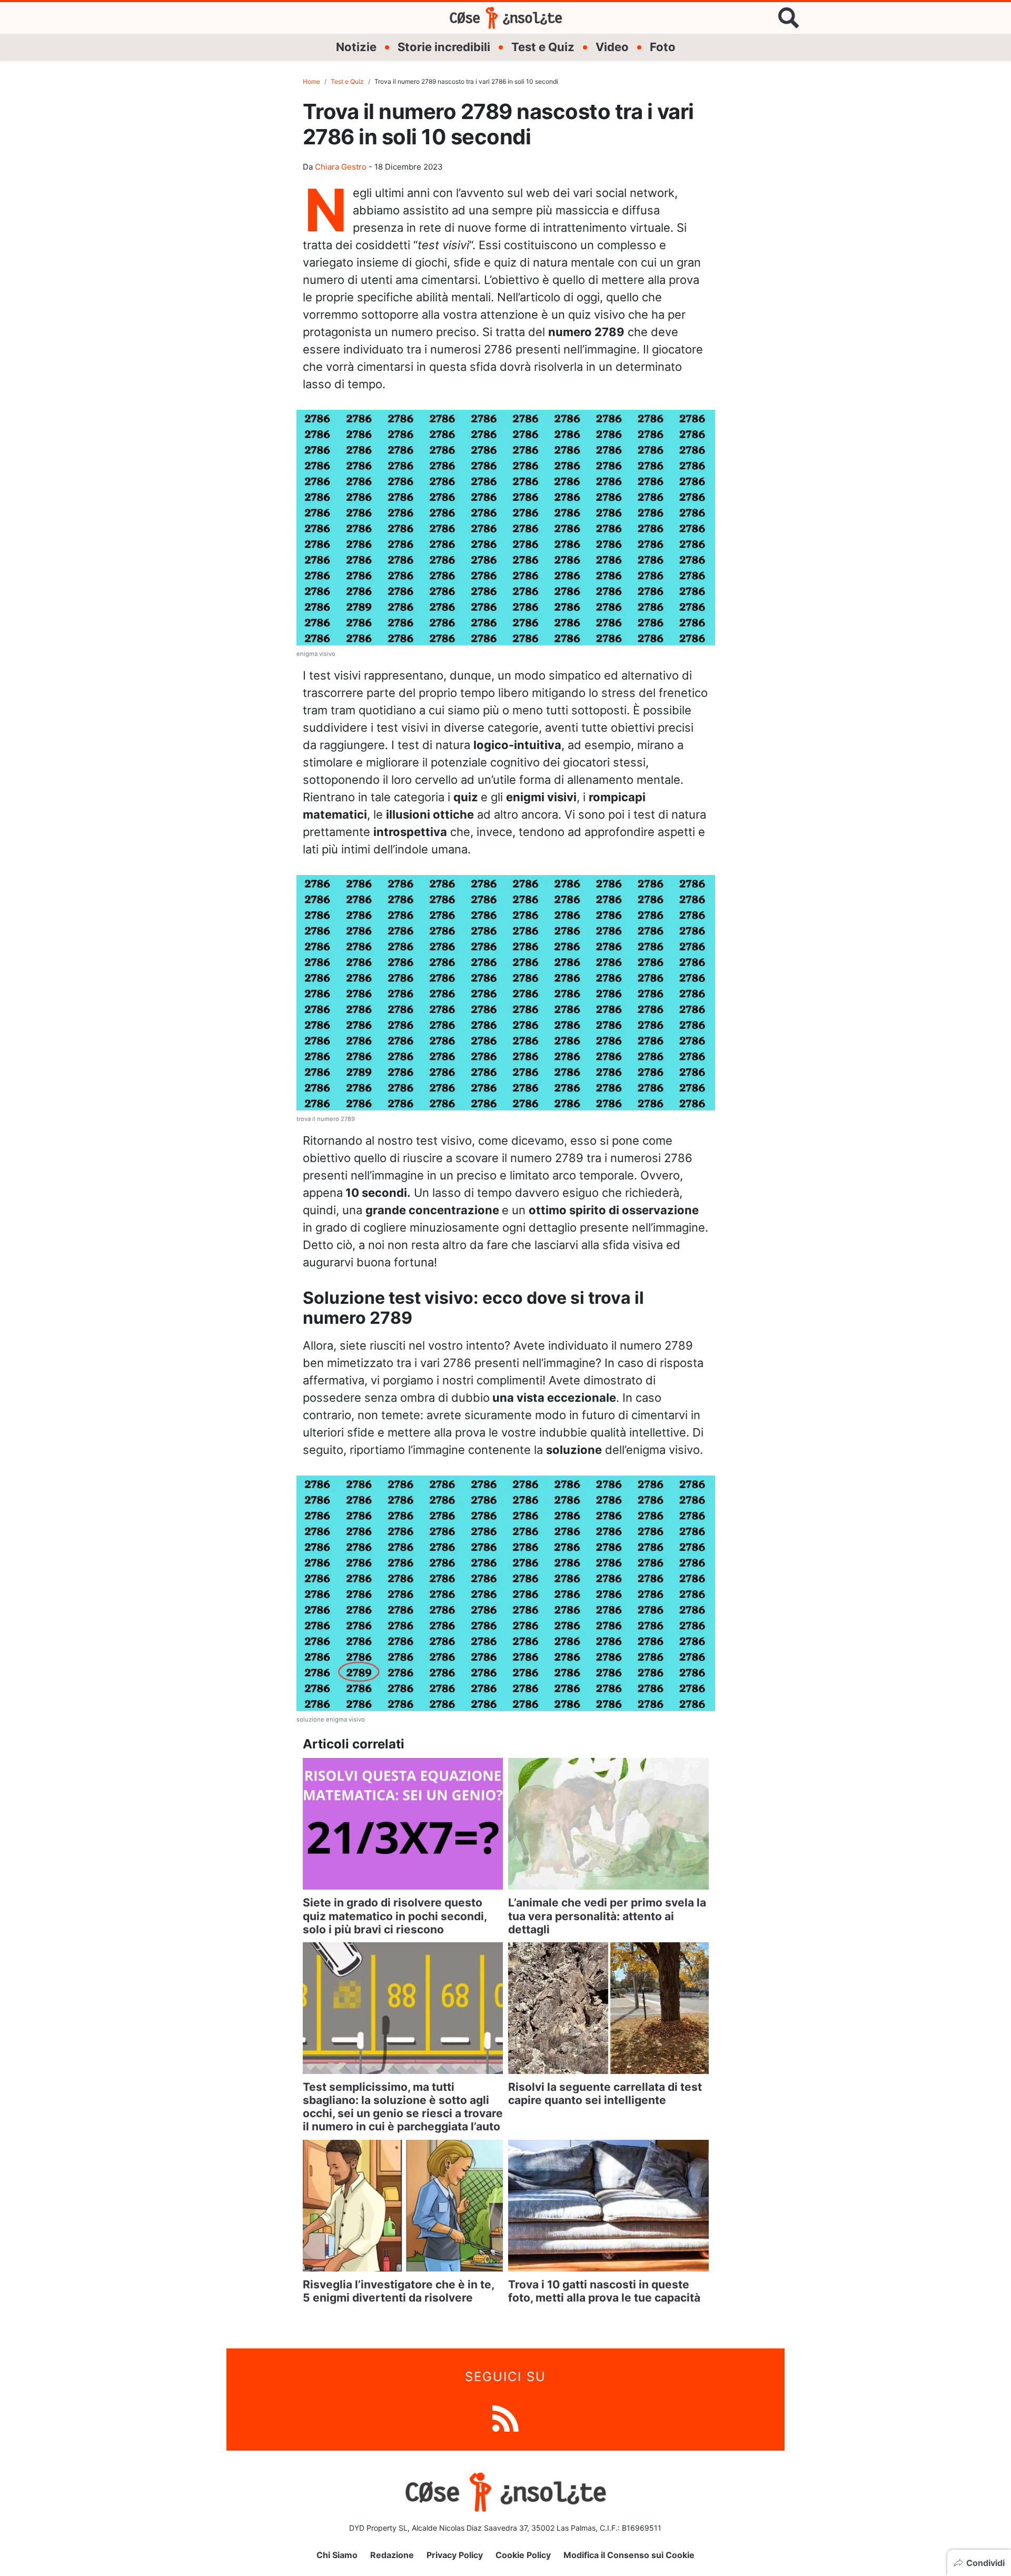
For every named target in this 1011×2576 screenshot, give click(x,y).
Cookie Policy (523, 2555)
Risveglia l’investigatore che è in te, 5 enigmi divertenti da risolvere (398, 2291)
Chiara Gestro (341, 167)
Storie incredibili (444, 47)
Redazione (392, 2555)
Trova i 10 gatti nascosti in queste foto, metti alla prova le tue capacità (604, 2291)
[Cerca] (789, 18)
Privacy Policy (455, 2555)
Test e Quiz (543, 47)
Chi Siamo (337, 2555)
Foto (663, 47)
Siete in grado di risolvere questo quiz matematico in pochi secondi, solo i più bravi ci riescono (395, 1916)
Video (612, 47)
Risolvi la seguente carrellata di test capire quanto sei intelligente (605, 2093)
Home (311, 81)
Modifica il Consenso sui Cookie (629, 2555)
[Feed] (506, 2418)
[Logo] (506, 18)
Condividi (985, 2563)
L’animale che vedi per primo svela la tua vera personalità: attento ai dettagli (607, 1916)
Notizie (356, 47)
